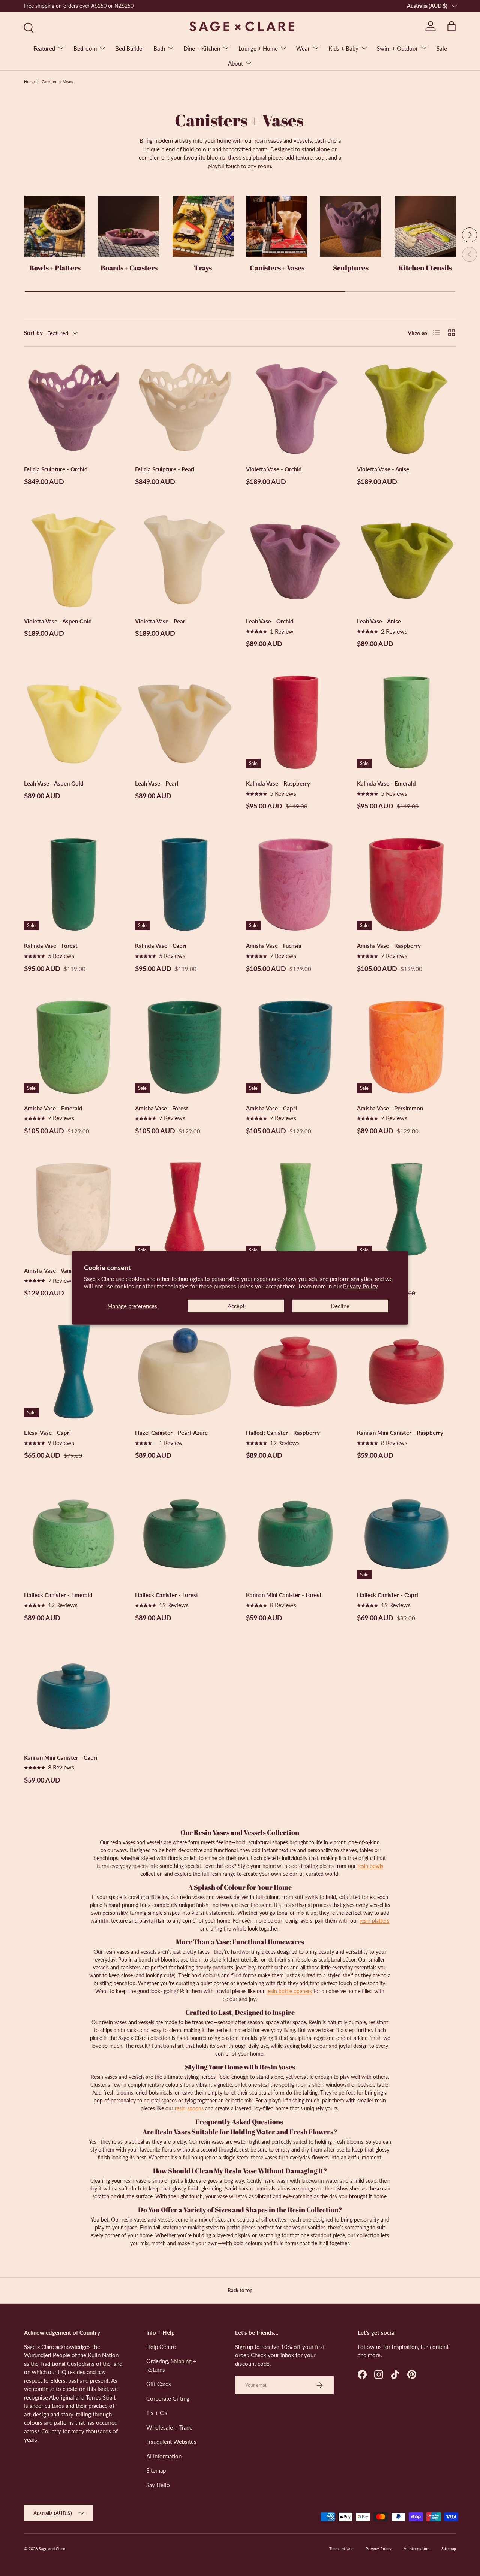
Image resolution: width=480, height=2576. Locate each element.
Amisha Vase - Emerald (53, 1108)
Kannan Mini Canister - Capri (61, 1757)
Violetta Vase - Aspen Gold (58, 621)
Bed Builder (130, 48)
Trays (203, 268)
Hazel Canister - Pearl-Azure (171, 1433)
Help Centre (161, 2347)
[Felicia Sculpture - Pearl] (184, 408)
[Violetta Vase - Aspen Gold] (73, 560)
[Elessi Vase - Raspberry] (184, 1209)
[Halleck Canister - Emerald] (73, 1534)
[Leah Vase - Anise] (406, 560)
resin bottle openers (289, 1991)
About (235, 63)
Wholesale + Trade (169, 2427)
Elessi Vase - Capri (47, 1433)
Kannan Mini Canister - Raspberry (400, 1433)
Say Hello (158, 2485)
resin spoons (189, 2108)
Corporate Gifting (168, 2398)
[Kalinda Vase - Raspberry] (295, 722)
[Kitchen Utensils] (425, 226)
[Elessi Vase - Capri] (73, 1372)
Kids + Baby (343, 48)
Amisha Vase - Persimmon (390, 1108)
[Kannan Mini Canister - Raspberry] (406, 1372)
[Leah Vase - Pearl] (184, 722)
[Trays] (203, 226)
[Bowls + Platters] (55, 226)
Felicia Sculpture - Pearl (165, 469)
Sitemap (156, 2470)
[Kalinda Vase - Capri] (184, 885)
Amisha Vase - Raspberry (389, 946)
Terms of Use (341, 2548)
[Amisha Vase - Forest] (184, 1047)
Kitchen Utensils (425, 268)
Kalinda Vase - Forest (51, 946)
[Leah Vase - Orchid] (295, 560)
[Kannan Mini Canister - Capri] (73, 1696)
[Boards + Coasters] (129, 226)
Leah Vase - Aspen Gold (54, 783)
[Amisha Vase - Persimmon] (406, 1047)
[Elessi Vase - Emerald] (295, 1209)
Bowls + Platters (55, 268)
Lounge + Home (258, 48)
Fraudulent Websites (171, 2442)
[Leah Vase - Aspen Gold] (73, 722)
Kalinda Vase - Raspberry (278, 783)
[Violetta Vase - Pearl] (184, 560)
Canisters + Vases (57, 81)
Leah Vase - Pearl (157, 783)
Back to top (240, 2290)
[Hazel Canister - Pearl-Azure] (184, 1372)
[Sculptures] (351, 226)
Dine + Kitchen (202, 48)
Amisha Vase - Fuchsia (274, 946)
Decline (340, 1306)
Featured (44, 48)
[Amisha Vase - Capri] (295, 1047)
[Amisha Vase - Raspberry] (406, 885)
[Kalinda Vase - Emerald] (406, 722)
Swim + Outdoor (397, 48)
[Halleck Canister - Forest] (184, 1534)
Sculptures (351, 268)
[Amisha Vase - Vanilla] (73, 1209)
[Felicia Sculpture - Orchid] (73, 408)
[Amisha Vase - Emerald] (73, 1047)
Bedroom (85, 48)
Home (29, 81)
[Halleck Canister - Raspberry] (295, 1372)
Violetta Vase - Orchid (274, 469)
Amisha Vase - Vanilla (51, 1270)
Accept (236, 1306)
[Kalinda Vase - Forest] (73, 885)
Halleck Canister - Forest (167, 1595)
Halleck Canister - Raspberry (283, 1433)
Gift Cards (159, 2384)
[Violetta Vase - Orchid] (295, 408)
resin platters (374, 1921)
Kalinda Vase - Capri (161, 946)
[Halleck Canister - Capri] (406, 1534)
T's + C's (157, 2413)
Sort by (33, 333)
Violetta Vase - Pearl (161, 621)
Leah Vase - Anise (379, 621)
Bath (159, 48)
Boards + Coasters (129, 268)
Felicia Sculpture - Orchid (56, 469)
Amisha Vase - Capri (271, 1108)
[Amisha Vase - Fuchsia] (295, 885)
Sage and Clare (52, 2548)
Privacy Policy (361, 1286)
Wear (303, 48)
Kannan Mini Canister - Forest (284, 1595)
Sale (442, 48)
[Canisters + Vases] (277, 226)
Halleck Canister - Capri (388, 1595)
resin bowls (370, 1866)
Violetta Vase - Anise (383, 469)
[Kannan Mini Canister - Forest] (295, 1534)
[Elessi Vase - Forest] (406, 1209)
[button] (451, 26)
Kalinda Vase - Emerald (386, 783)
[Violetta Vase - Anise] (406, 408)
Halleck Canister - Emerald (58, 1595)
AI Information (164, 2456)
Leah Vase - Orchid (270, 621)
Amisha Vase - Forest (162, 1108)
